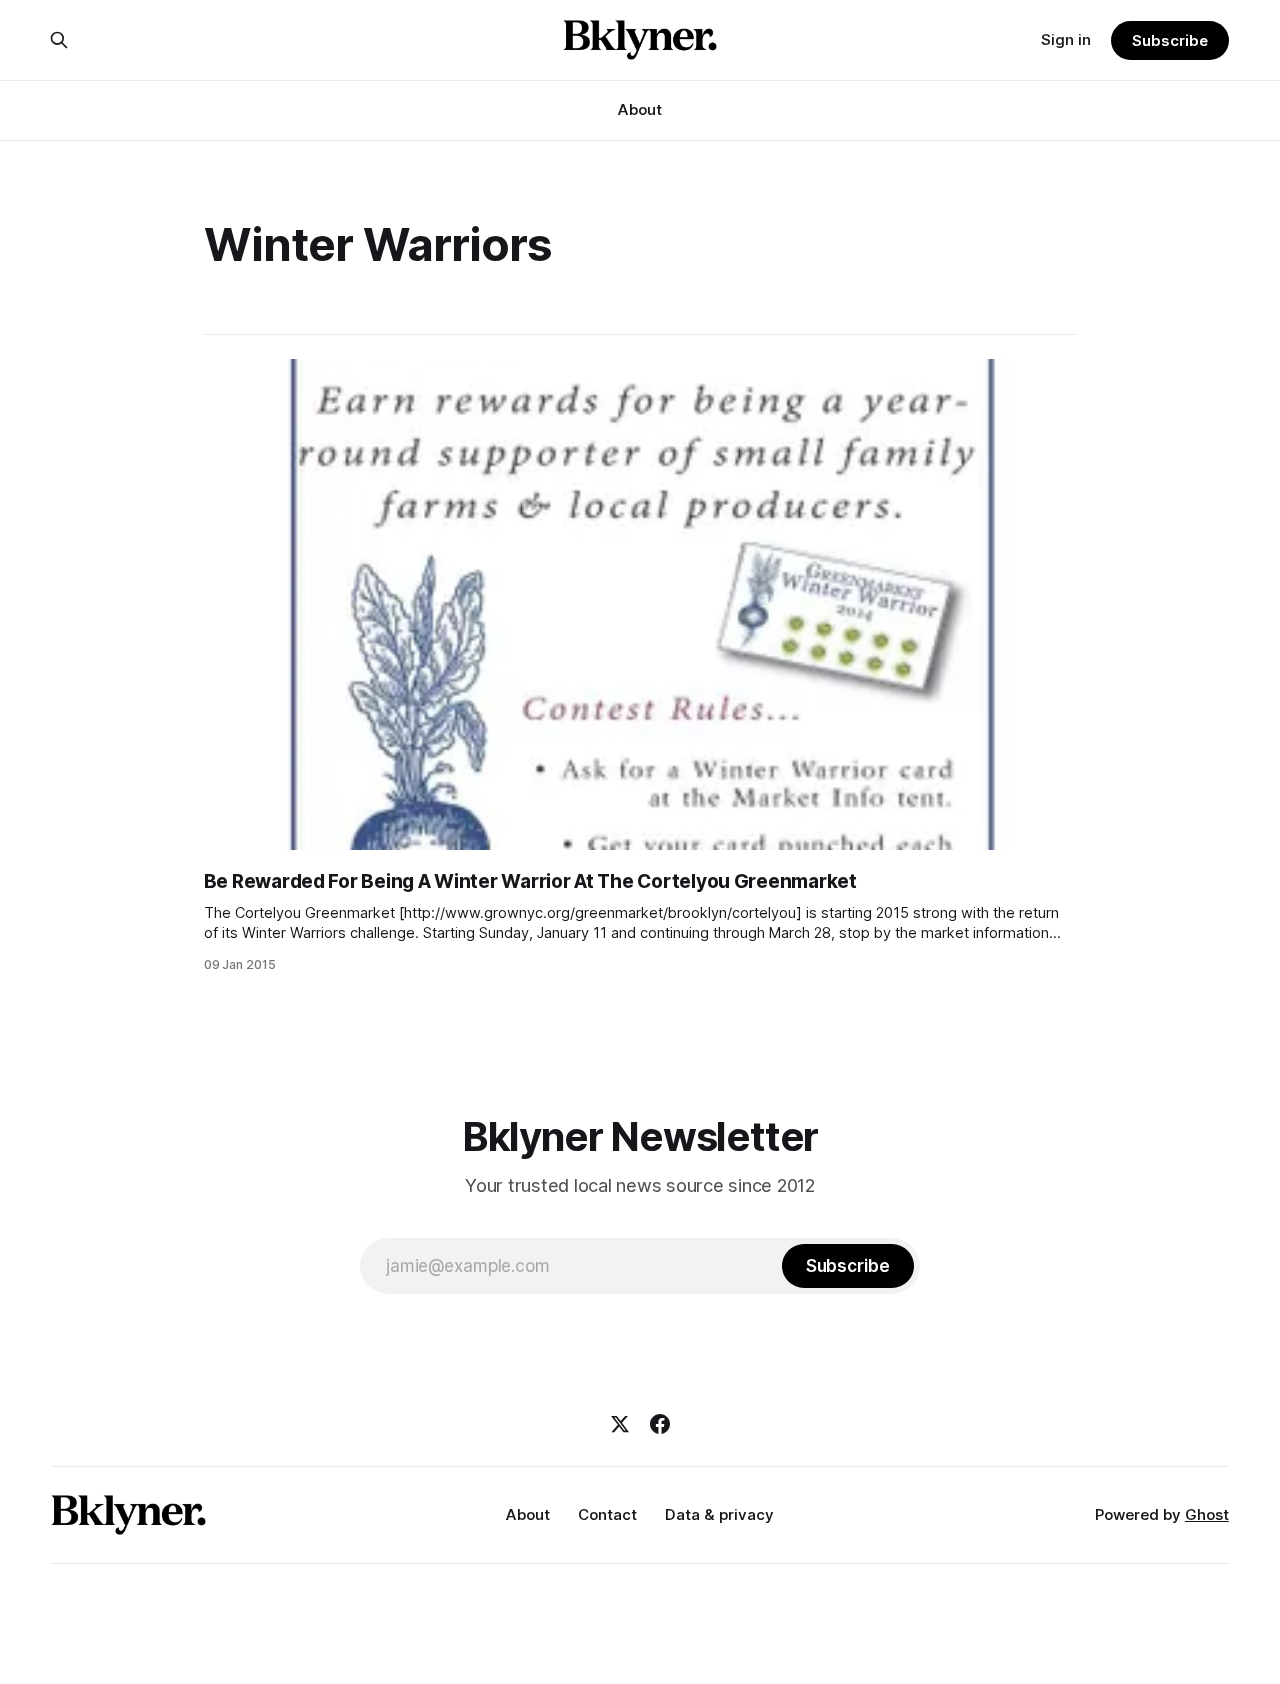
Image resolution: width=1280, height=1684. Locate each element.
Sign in (1066, 39)
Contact (607, 1514)
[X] (620, 1424)
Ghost (1207, 1514)
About (640, 109)
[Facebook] (660, 1424)
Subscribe (1169, 40)
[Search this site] (59, 40)
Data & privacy (719, 1514)
